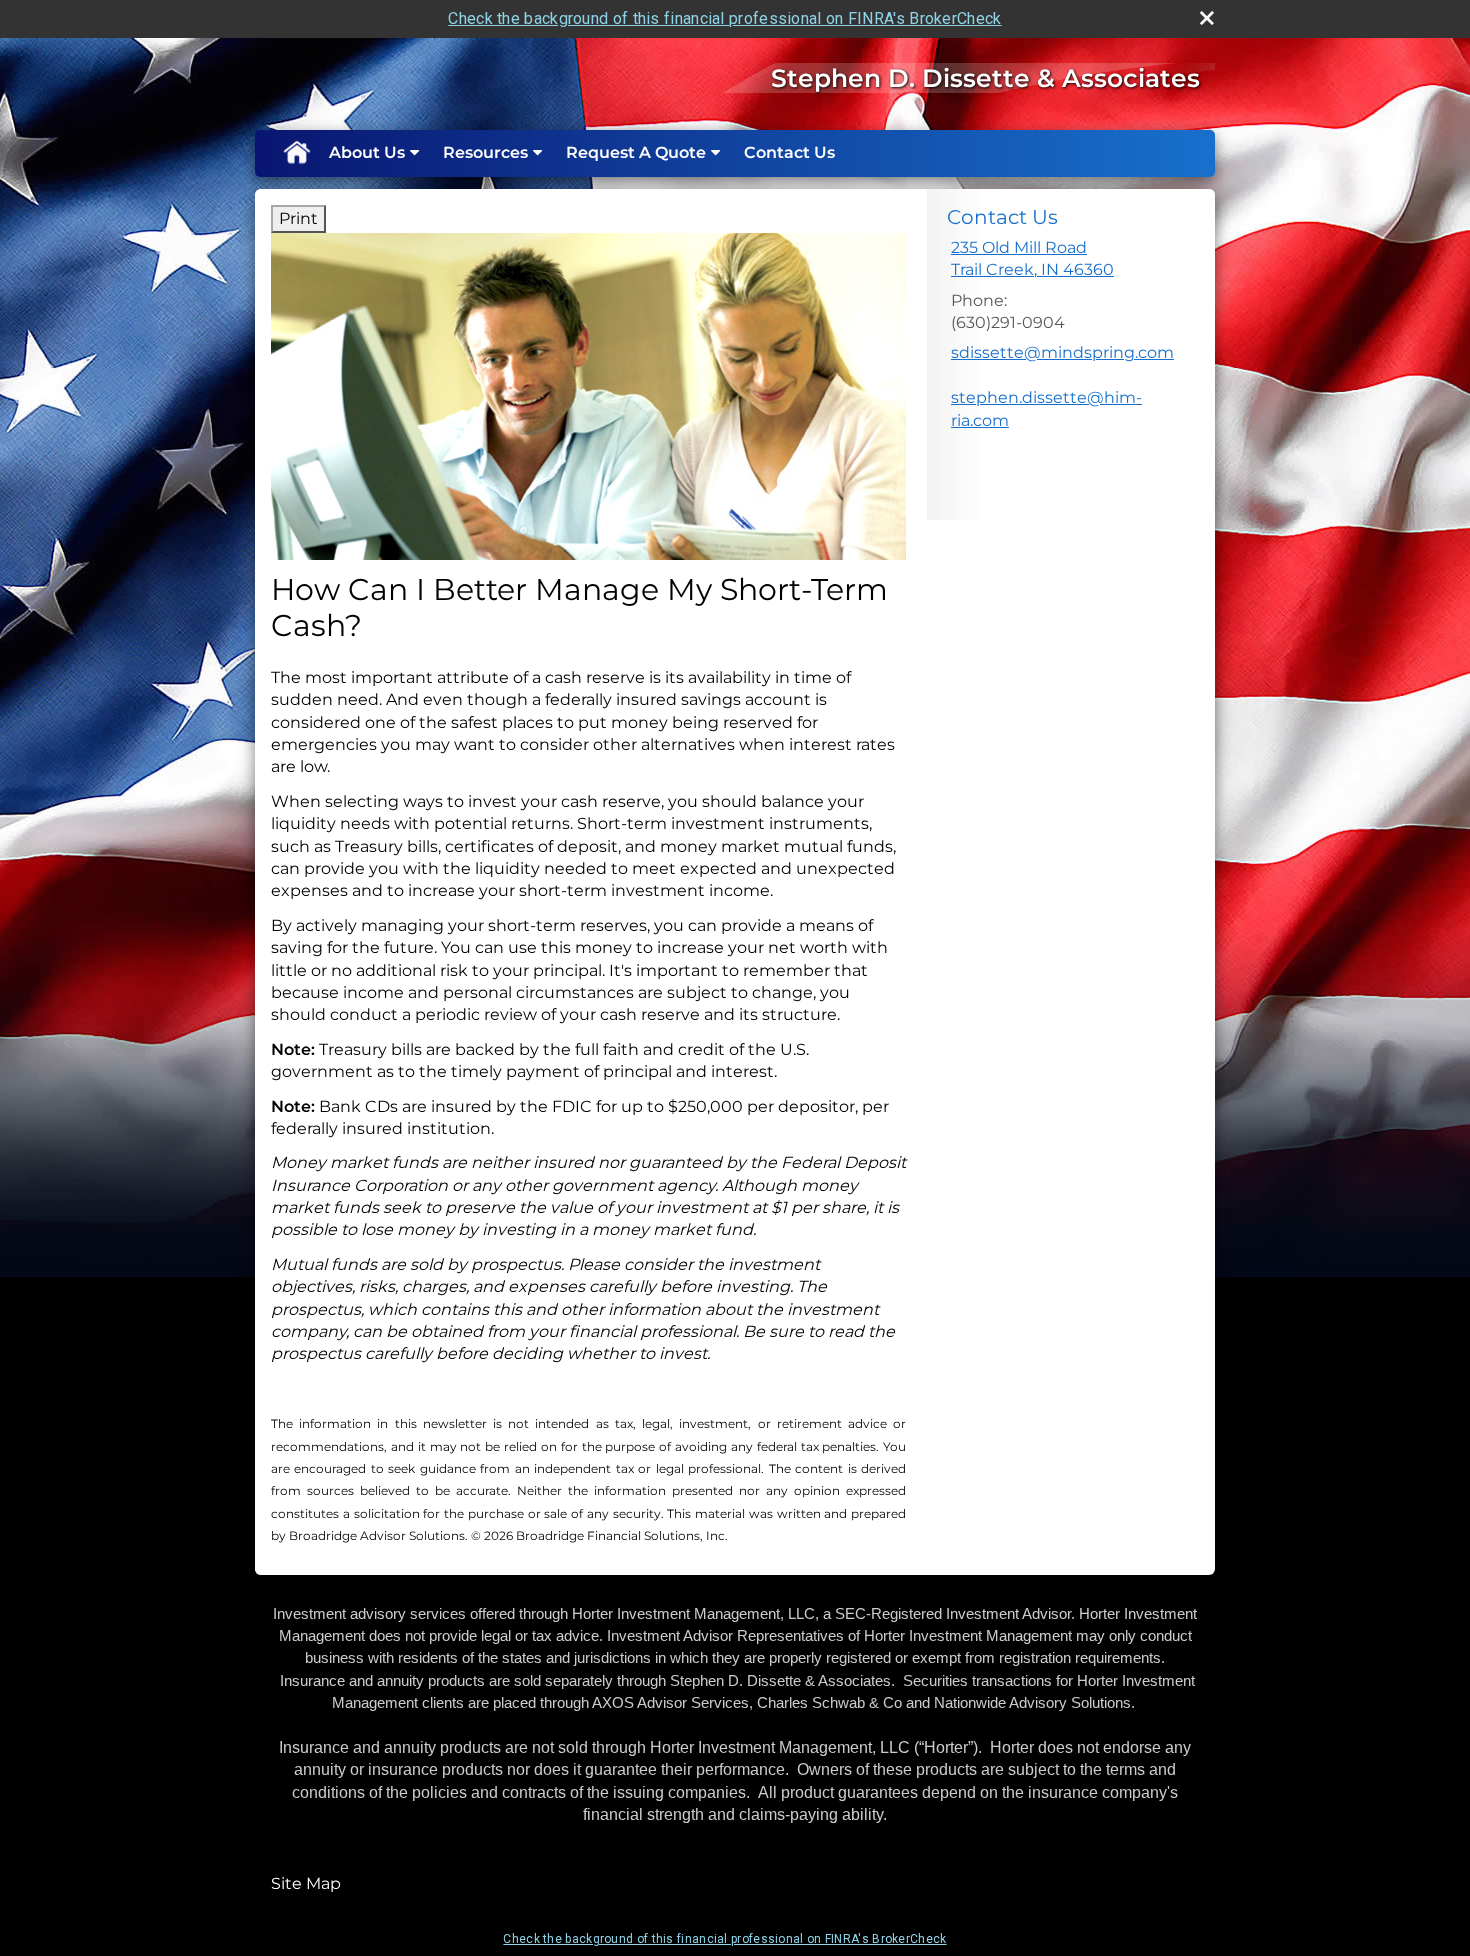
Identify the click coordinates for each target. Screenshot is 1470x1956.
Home (296, 153)
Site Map (306, 1883)
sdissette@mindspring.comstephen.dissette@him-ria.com (1062, 386)
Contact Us (789, 152)
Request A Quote (636, 152)
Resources (485, 152)
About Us (367, 152)
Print (298, 218)
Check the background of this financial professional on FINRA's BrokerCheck (724, 18)
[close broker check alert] (1207, 18)
